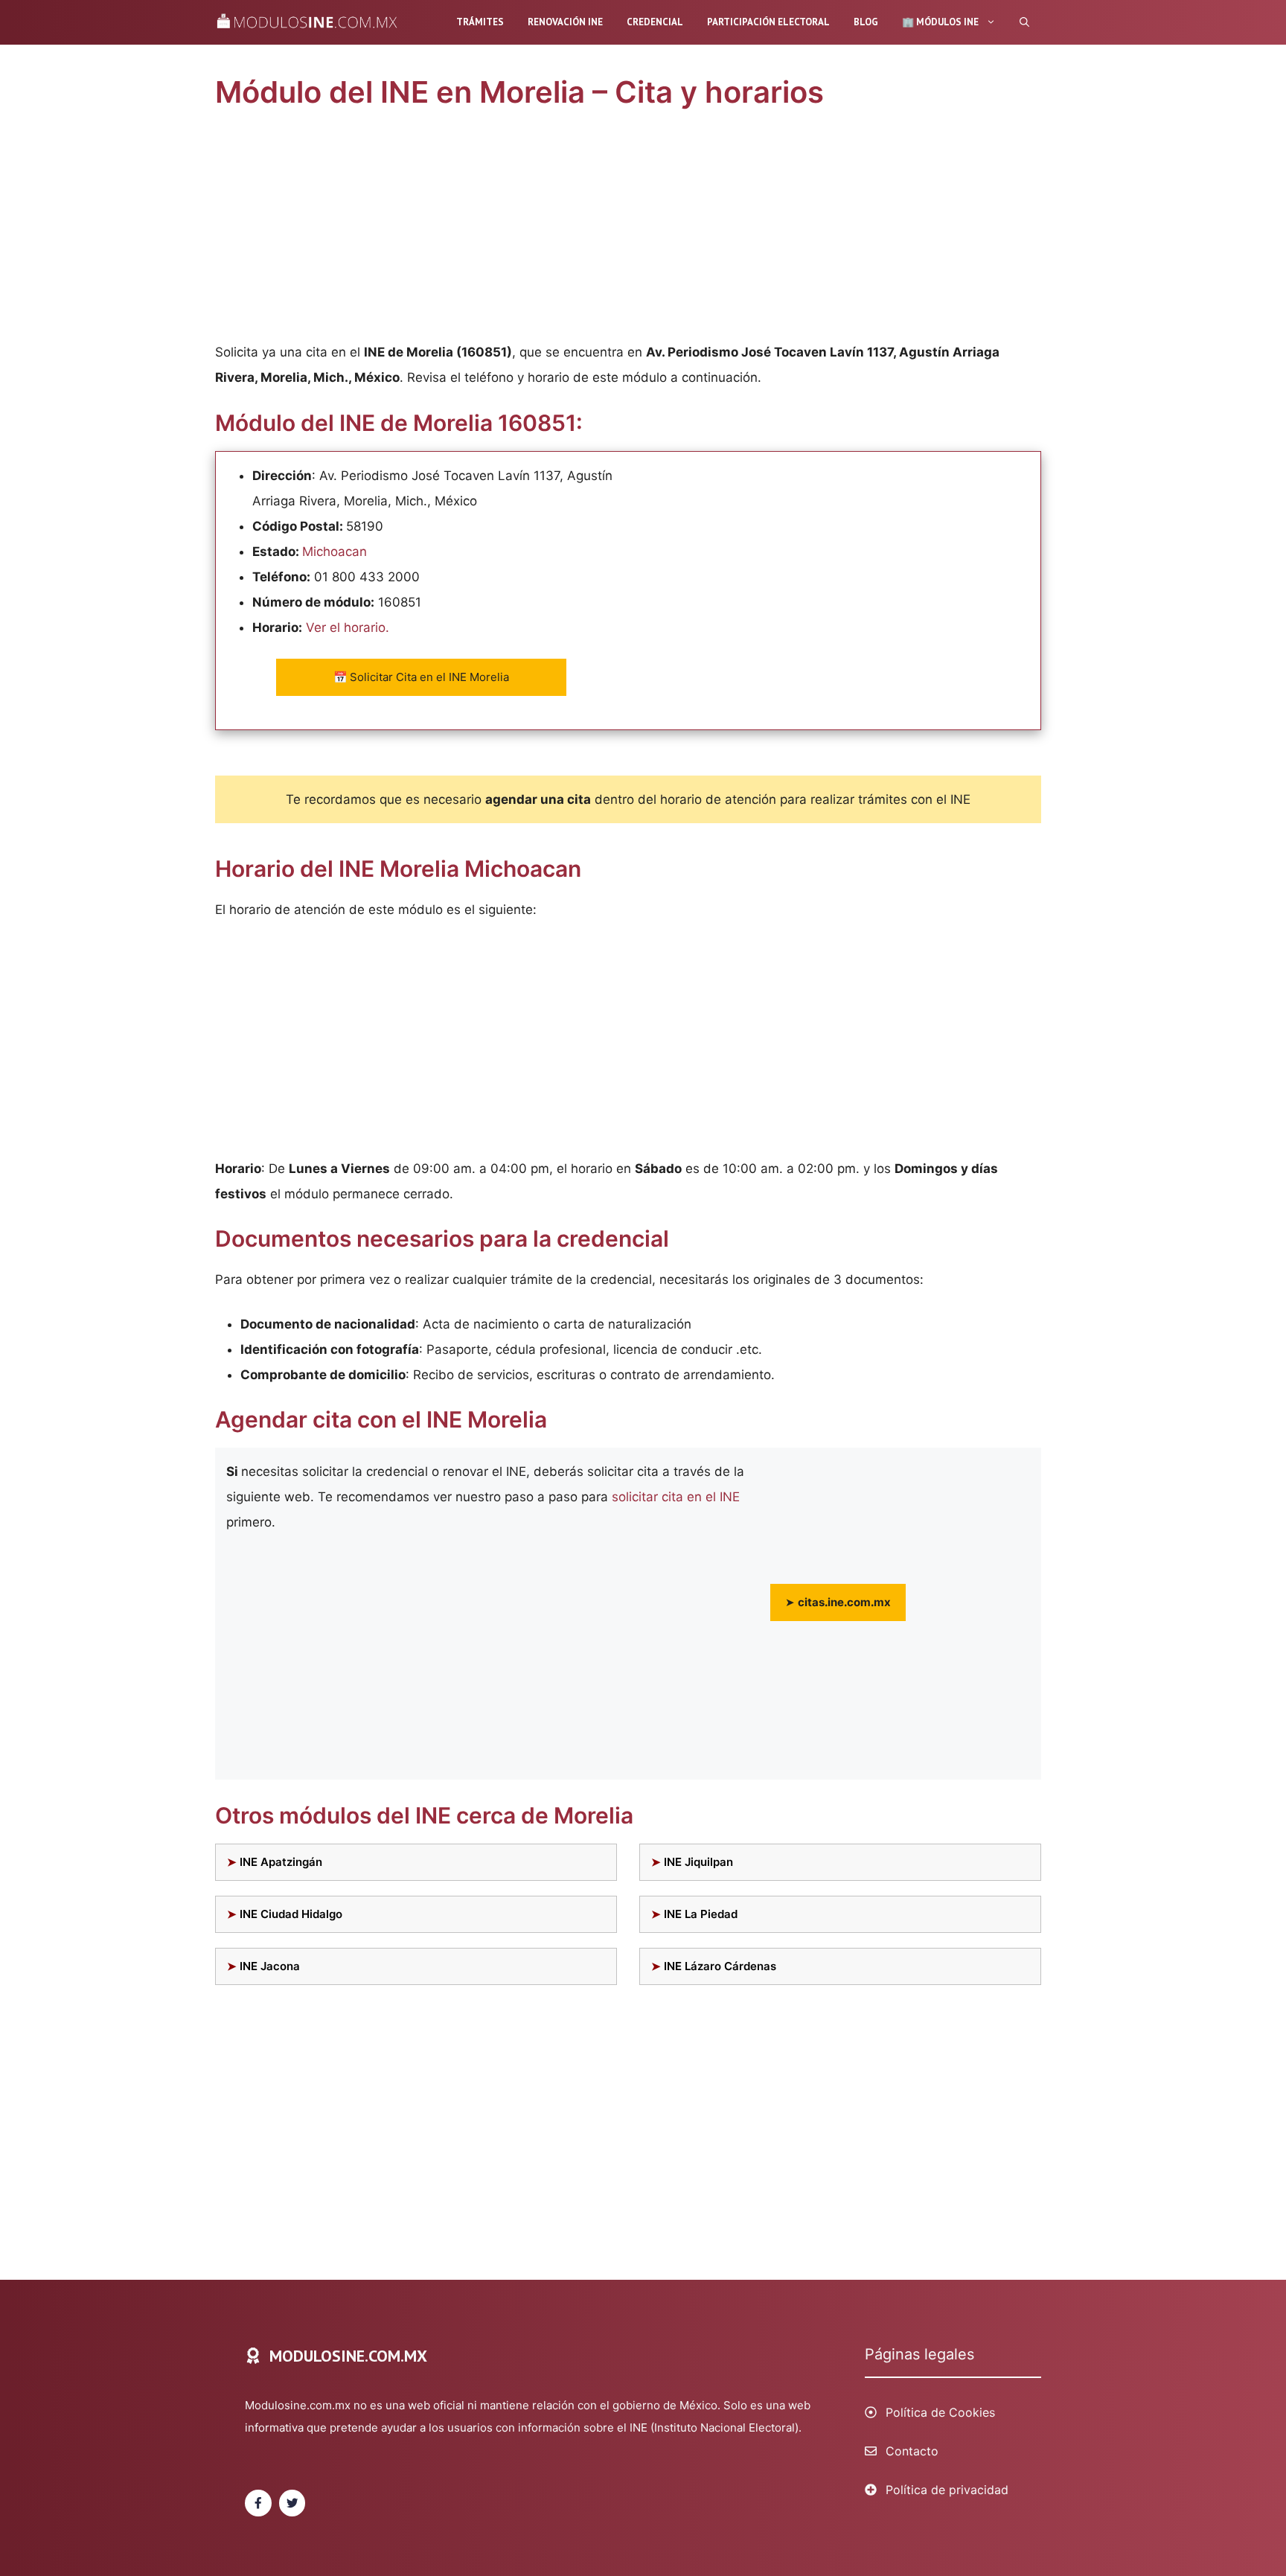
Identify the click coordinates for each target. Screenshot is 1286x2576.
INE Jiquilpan (698, 1862)
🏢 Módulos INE (940, 22)
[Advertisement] (628, 229)
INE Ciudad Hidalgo (291, 1914)
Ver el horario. (348, 627)
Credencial (655, 22)
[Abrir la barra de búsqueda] (1024, 22)
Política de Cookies (940, 2412)
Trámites (480, 22)
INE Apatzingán (281, 1862)
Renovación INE (565, 22)
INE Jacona (270, 1966)
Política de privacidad (947, 2490)
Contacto (912, 2451)
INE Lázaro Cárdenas (720, 1966)
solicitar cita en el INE (676, 1497)
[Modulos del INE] (311, 22)
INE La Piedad (701, 1914)
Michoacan (335, 552)
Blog (866, 22)
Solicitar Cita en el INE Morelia (421, 677)
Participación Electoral (768, 22)
